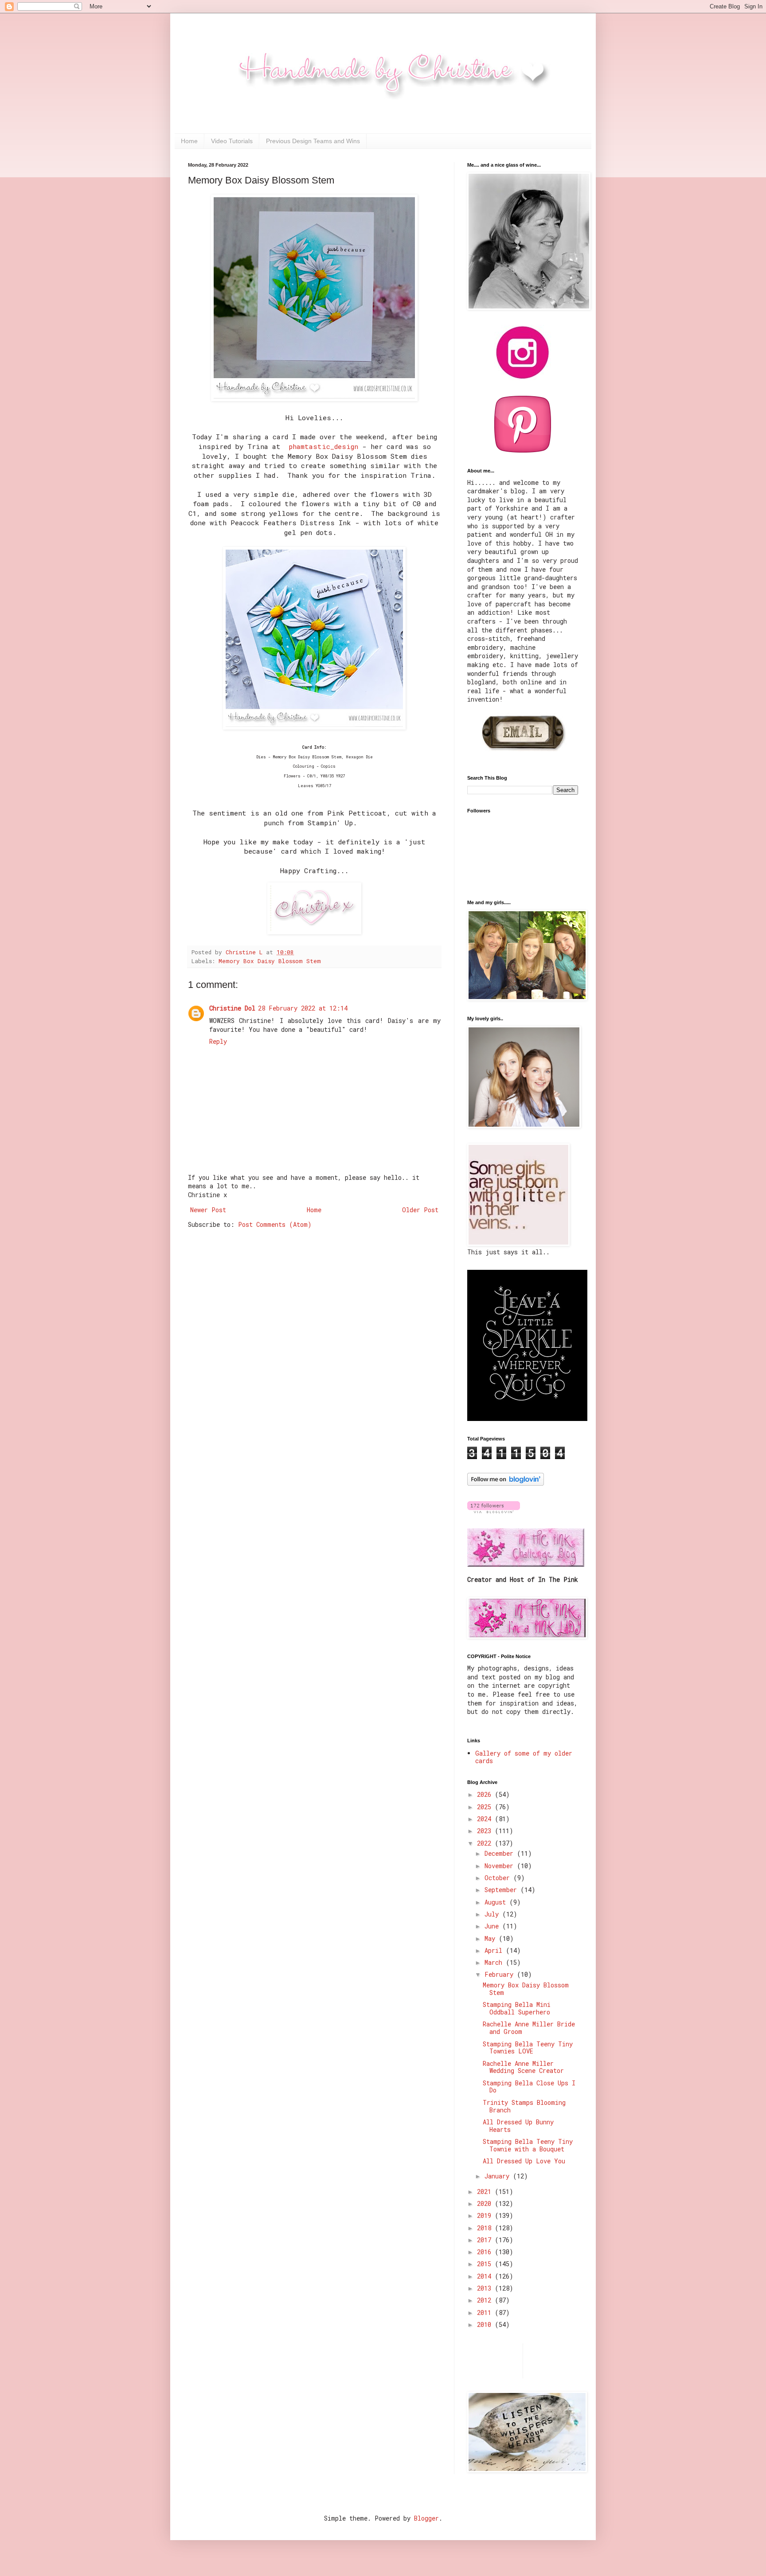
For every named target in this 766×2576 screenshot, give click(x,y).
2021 (486, 2192)
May (492, 1938)
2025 (486, 1807)
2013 (486, 2288)
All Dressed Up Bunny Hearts (518, 2126)
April (495, 1950)
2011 (486, 2313)
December (501, 1853)
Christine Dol (232, 1008)
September (502, 1890)
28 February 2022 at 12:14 (303, 1008)
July (493, 1914)
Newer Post (208, 1210)
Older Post (420, 1210)
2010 (486, 2324)
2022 (486, 1843)
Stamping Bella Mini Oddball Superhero (517, 2008)
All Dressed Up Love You (524, 2161)
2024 (486, 1819)
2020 (486, 2203)
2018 (486, 2228)
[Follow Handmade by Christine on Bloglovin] (506, 1483)
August (497, 1902)
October (499, 1878)
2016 (486, 2252)
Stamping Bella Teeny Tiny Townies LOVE (528, 2048)
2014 (486, 2276)
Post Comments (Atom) (275, 1224)
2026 (486, 1794)
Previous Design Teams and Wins (313, 141)
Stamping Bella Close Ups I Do (529, 2087)
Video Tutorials (232, 141)
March (495, 1962)
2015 (486, 2264)
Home (189, 141)
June (493, 1926)
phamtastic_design (323, 446)
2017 (486, 2240)
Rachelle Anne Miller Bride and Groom (529, 2028)
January (499, 2176)
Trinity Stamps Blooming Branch (524, 2106)
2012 (486, 2300)
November (501, 1866)
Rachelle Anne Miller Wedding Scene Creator (523, 2067)
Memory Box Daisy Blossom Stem (270, 961)
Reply (218, 1041)
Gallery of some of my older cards (524, 1757)
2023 (486, 1831)
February (501, 1974)
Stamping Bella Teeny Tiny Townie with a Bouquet (528, 2145)
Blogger (426, 2518)
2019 (486, 2215)
